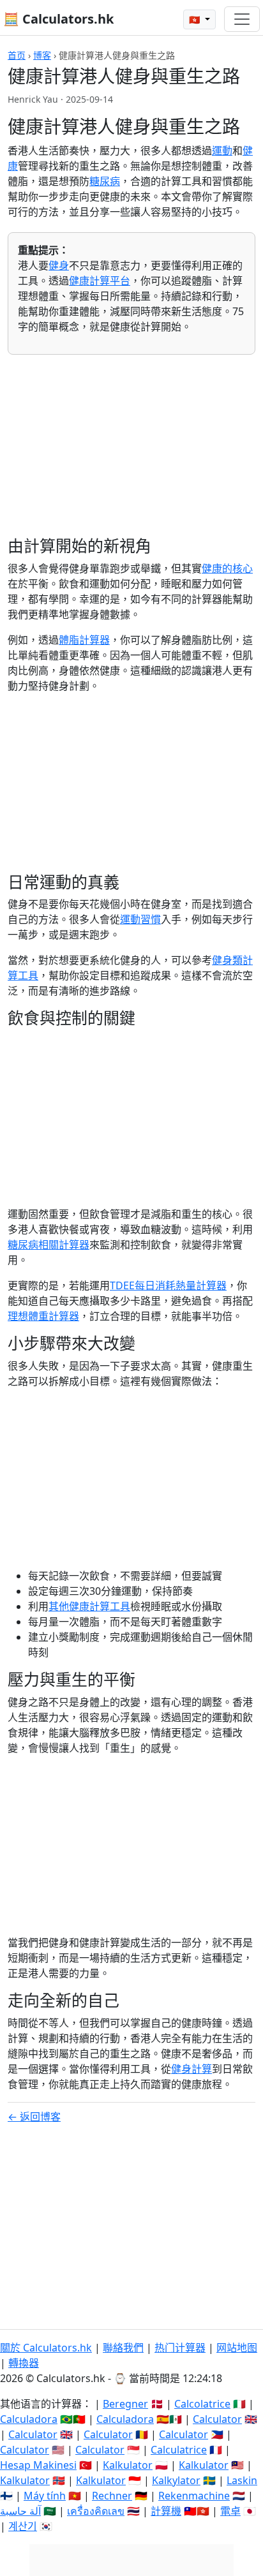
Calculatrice (179, 2450)
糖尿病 (105, 181)
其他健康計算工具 (89, 1606)
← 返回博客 (34, 2117)
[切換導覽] (242, 19)
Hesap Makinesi (38, 2465)
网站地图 (237, 2348)
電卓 (230, 2511)
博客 (42, 55)
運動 (222, 151)
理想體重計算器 (43, 1316)
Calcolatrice (202, 2404)
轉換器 (24, 2363)
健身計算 (192, 2069)
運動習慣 (140, 919)
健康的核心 (227, 568)
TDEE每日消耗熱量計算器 (168, 1285)
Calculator (217, 2419)
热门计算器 (180, 2348)
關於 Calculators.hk (46, 2348)
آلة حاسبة (20, 2511)
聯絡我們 (123, 2348)
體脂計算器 (84, 640)
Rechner (112, 2496)
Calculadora (29, 2419)
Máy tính (45, 2496)
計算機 (166, 2511)
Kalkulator (128, 2465)
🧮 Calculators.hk (58, 19)
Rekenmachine (194, 2496)
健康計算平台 (100, 281)
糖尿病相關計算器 (49, 1245)
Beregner (125, 2404)
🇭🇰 (196, 19)
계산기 (23, 2526)
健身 (59, 265)
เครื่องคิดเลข (96, 2511)
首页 (17, 55)
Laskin (242, 2480)
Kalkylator (176, 2480)
